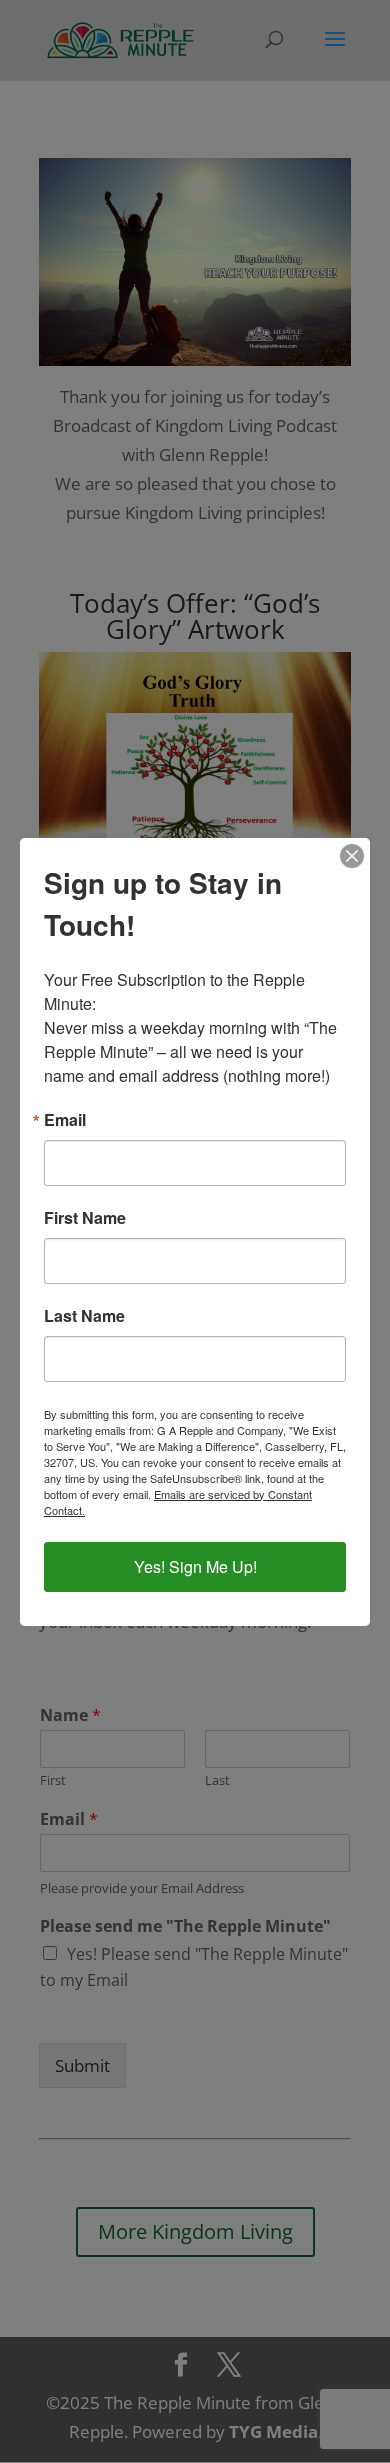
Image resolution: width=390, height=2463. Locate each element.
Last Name (84, 1316)
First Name (85, 1218)
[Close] (352, 856)
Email (65, 1120)
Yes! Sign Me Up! (195, 1566)
